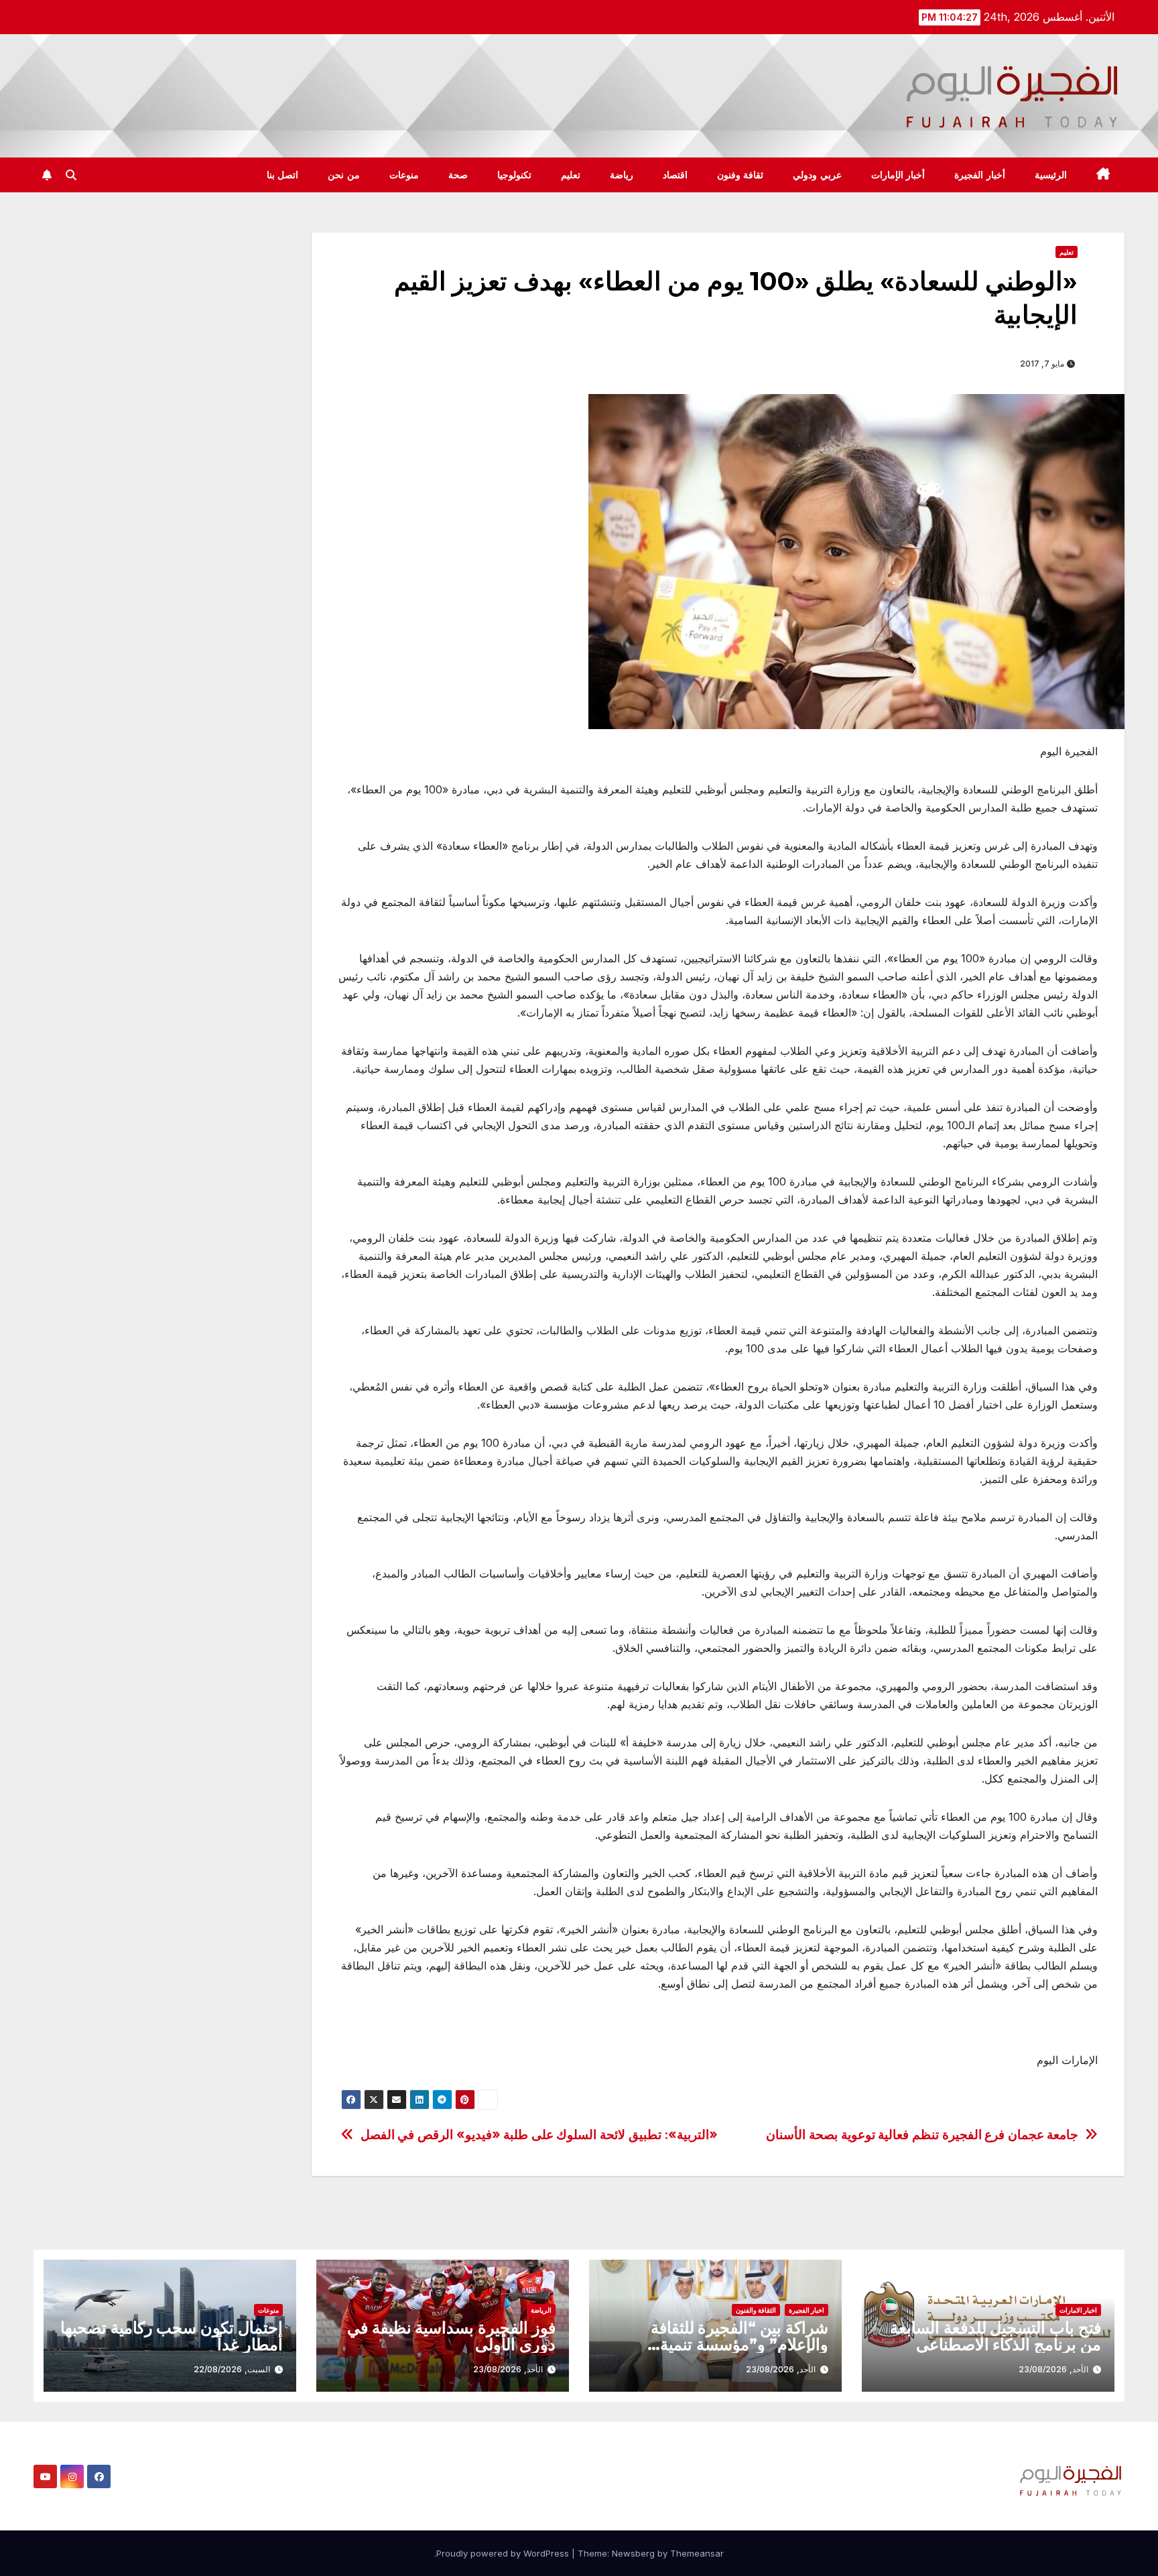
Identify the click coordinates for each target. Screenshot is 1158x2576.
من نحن (344, 175)
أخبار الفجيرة (980, 175)
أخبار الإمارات (898, 175)
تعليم (571, 175)
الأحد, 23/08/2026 (1053, 2369)
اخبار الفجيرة (807, 2310)
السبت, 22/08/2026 (232, 2369)
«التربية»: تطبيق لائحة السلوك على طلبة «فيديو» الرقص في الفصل (539, 2135)
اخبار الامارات (1078, 2310)
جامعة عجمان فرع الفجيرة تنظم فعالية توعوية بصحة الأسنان (922, 2135)
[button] (71, 175)
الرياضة (541, 2310)
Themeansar (697, 2553)
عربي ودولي (817, 175)
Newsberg (633, 2553)
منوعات (404, 175)
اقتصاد (675, 175)
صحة (458, 175)
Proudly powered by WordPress (504, 2553)
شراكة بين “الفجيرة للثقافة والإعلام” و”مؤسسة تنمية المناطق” (739, 2344)
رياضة (622, 175)
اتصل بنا (283, 175)
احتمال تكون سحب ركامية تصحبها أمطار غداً (172, 2336)
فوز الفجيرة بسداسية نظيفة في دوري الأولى (451, 2336)
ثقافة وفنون (741, 175)
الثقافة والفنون (756, 2310)
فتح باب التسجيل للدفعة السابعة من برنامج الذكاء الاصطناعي (995, 2336)
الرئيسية (1051, 175)
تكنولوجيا (514, 175)
